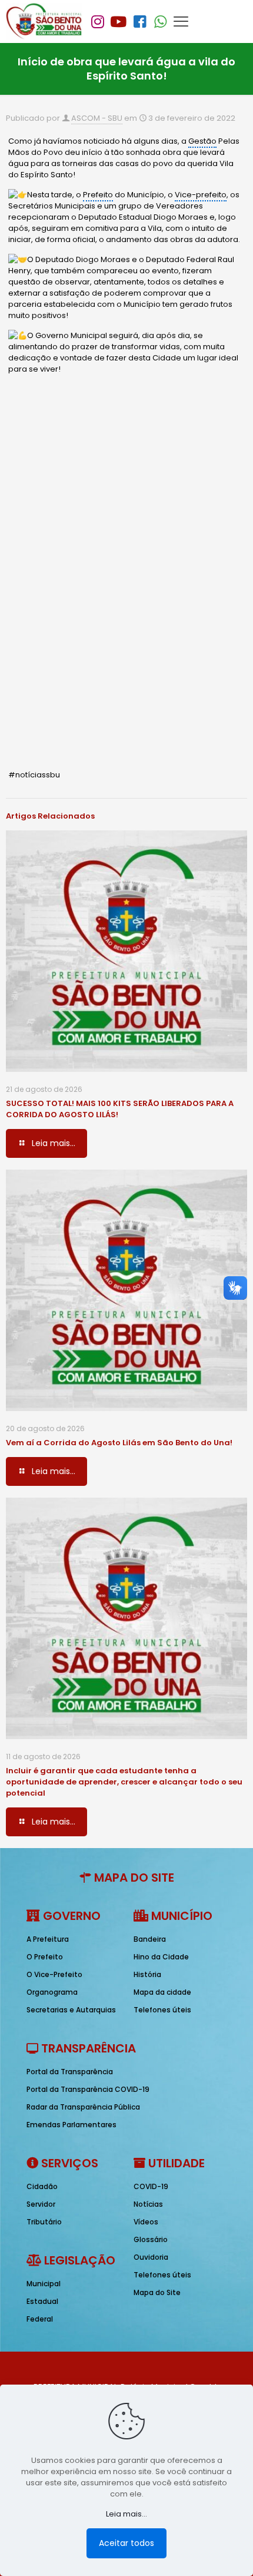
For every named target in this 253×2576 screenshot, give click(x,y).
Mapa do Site (157, 2292)
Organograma (52, 1992)
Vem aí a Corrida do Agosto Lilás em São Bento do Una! (119, 1443)
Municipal (44, 2284)
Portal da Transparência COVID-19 (88, 2089)
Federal (40, 2319)
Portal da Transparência (70, 2072)
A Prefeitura (48, 1939)
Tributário (44, 2222)
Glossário (151, 2239)
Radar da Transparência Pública (83, 2107)
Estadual (42, 2301)
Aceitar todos (126, 2543)
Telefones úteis (162, 2010)
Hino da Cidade (161, 1957)
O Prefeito (45, 1957)
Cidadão (42, 2186)
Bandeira (150, 1939)
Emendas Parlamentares (71, 2125)
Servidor (41, 2204)
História (147, 1974)
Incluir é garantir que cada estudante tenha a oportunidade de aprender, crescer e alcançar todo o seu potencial (124, 1782)
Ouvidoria (151, 2257)
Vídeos (146, 2222)
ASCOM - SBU (97, 118)
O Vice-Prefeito (54, 1974)
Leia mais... (126, 2514)
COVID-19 (151, 2186)
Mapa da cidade (162, 1992)
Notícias (148, 2204)
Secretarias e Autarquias (71, 2010)
